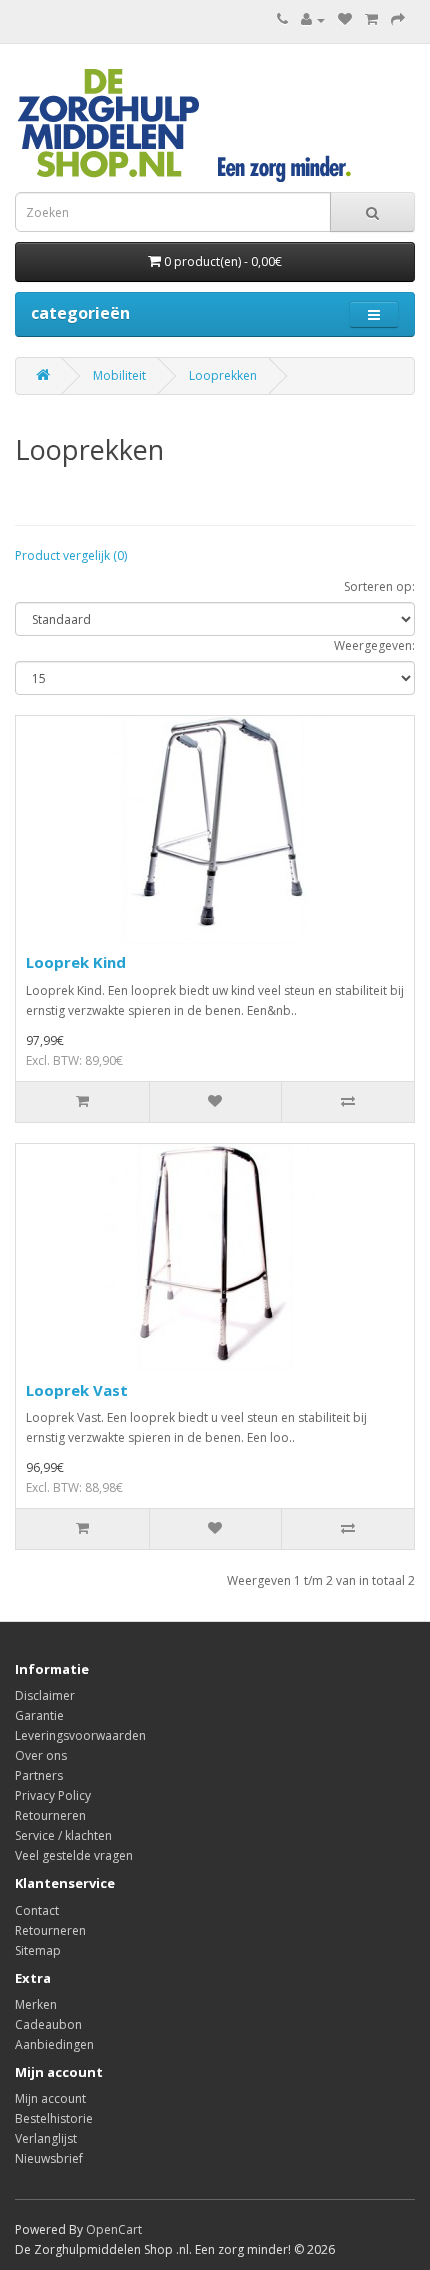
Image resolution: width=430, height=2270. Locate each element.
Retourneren (50, 1815)
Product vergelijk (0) (71, 555)
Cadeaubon (48, 2024)
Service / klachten (63, 1835)
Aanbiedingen (54, 2044)
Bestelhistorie (54, 2118)
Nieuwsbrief (49, 2158)
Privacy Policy (53, 1795)
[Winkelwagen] (371, 19)
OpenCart (114, 2229)
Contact (37, 1910)
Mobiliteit (119, 375)
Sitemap (38, 1950)
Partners (39, 1775)
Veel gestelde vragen (74, 1855)
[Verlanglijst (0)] (345, 19)
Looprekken (223, 375)
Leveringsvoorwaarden (80, 1735)
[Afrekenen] (398, 19)
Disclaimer (45, 1695)
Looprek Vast (77, 1390)
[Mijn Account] (313, 19)
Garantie (39, 1715)
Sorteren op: (379, 586)
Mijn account (50, 2098)
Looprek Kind (76, 962)
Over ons (41, 1755)
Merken (36, 2004)
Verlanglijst (46, 2138)
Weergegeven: (374, 645)
